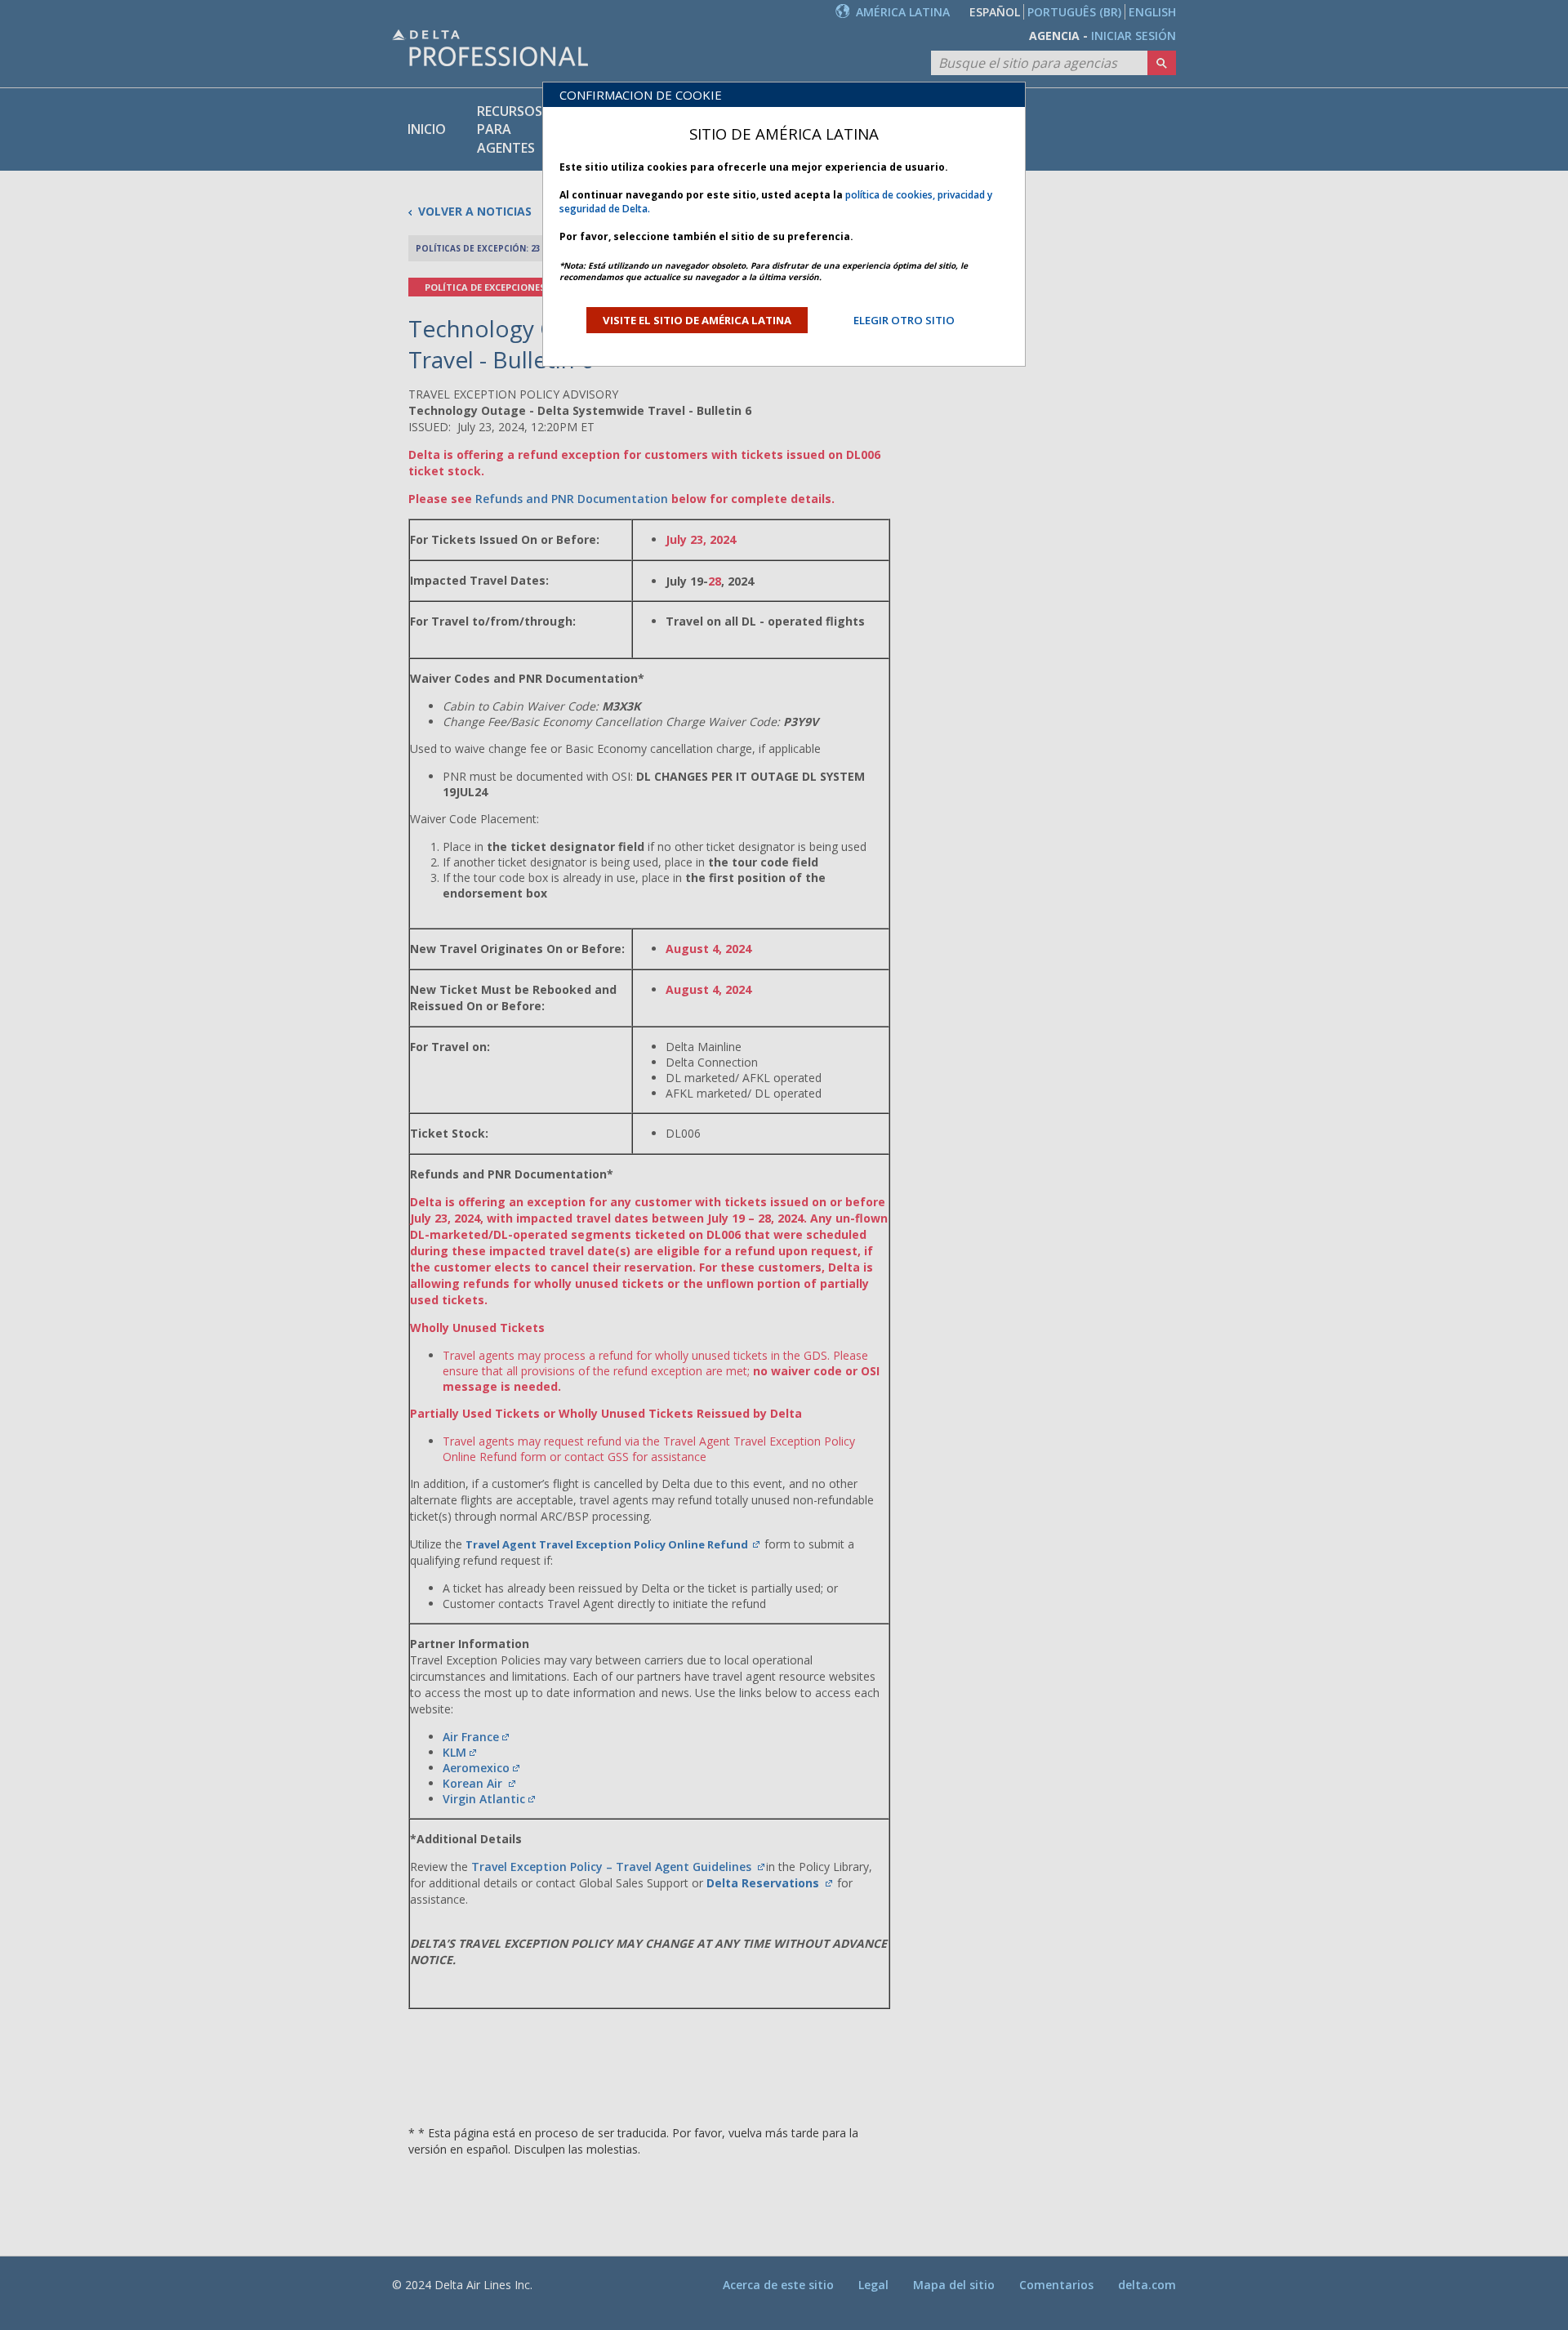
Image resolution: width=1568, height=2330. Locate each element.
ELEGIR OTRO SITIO (904, 320)
